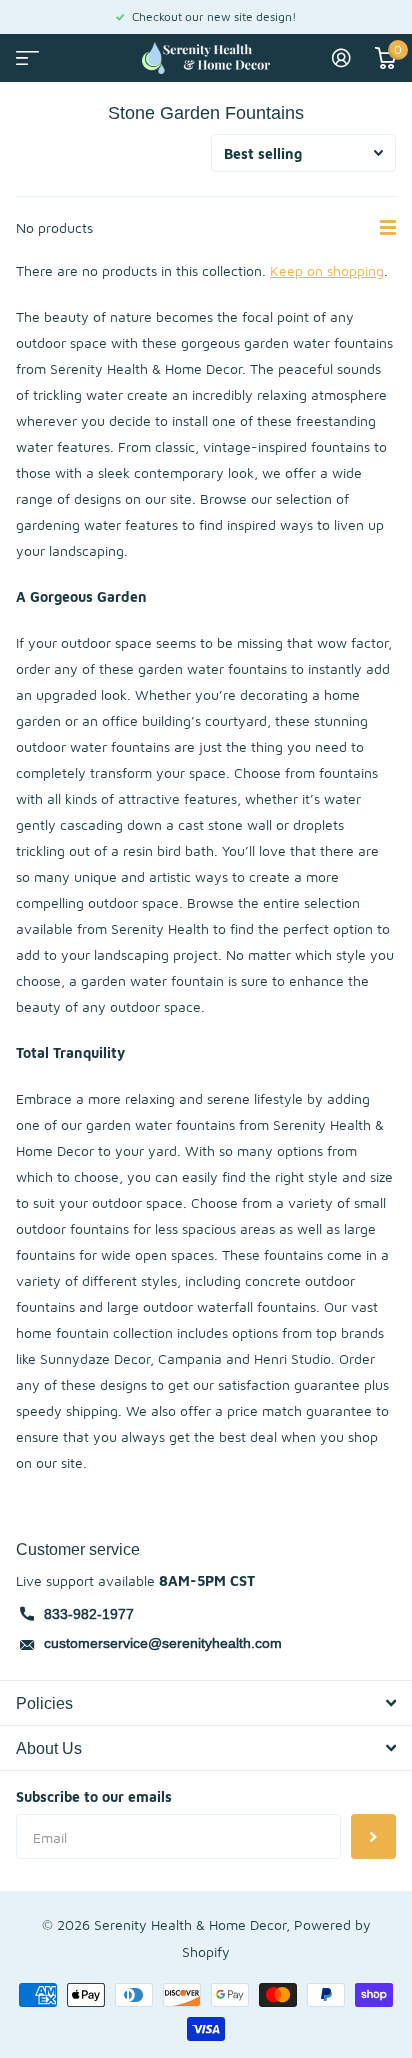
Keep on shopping (327, 270)
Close (206, 1703)
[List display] (388, 228)
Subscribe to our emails (94, 1796)
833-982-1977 (89, 1614)
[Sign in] (341, 58)
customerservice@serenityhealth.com (163, 1643)
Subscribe (373, 1836)
